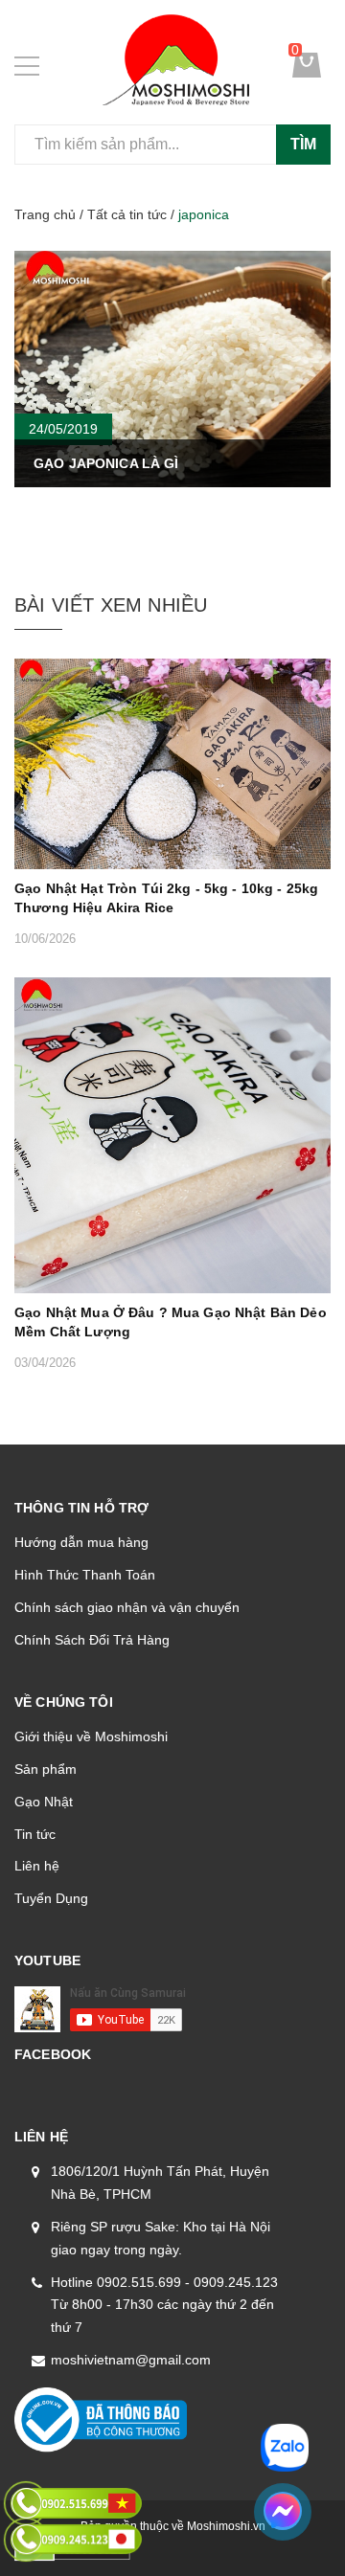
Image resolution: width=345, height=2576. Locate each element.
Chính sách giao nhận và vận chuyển (127, 1607)
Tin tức (35, 1834)
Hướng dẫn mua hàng (81, 1542)
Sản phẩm (46, 1769)
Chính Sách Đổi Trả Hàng (92, 1640)
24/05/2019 (63, 429)
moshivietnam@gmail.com (131, 2360)
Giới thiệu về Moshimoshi (91, 1736)
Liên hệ (37, 1866)
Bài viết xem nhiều (111, 605)
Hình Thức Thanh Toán (85, 1575)
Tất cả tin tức (127, 214)
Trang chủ (45, 214)
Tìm (303, 144)
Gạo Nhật (44, 1802)
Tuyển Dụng (51, 1898)
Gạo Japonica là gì (106, 463)
